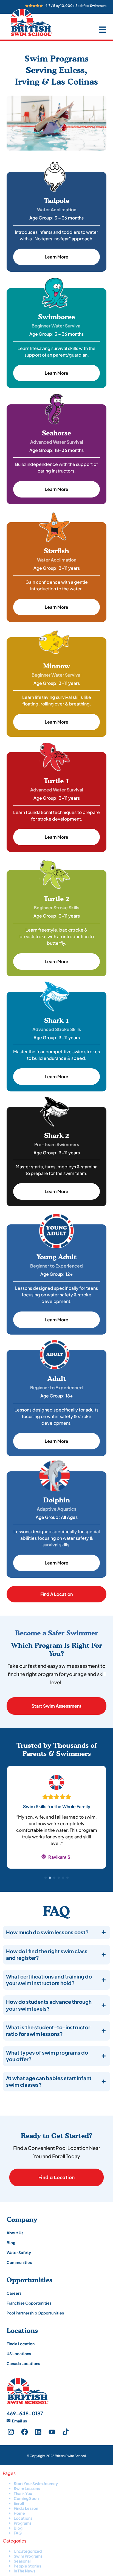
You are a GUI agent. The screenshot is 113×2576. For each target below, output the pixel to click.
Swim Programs (28, 2556)
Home (19, 2513)
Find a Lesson (26, 2508)
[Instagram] (11, 2432)
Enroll (19, 2503)
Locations (23, 2518)
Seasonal (22, 2561)
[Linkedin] (38, 2432)
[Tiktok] (66, 2432)
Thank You (23, 2493)
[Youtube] (52, 2432)
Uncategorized (28, 2551)
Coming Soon (26, 2498)
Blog (18, 2528)
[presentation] (46, 1878)
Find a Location (56, 2177)
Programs (23, 2523)
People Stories (27, 2566)
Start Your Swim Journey (36, 2483)
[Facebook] (24, 2432)
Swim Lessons (27, 2488)
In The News (25, 2571)
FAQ (18, 2533)
